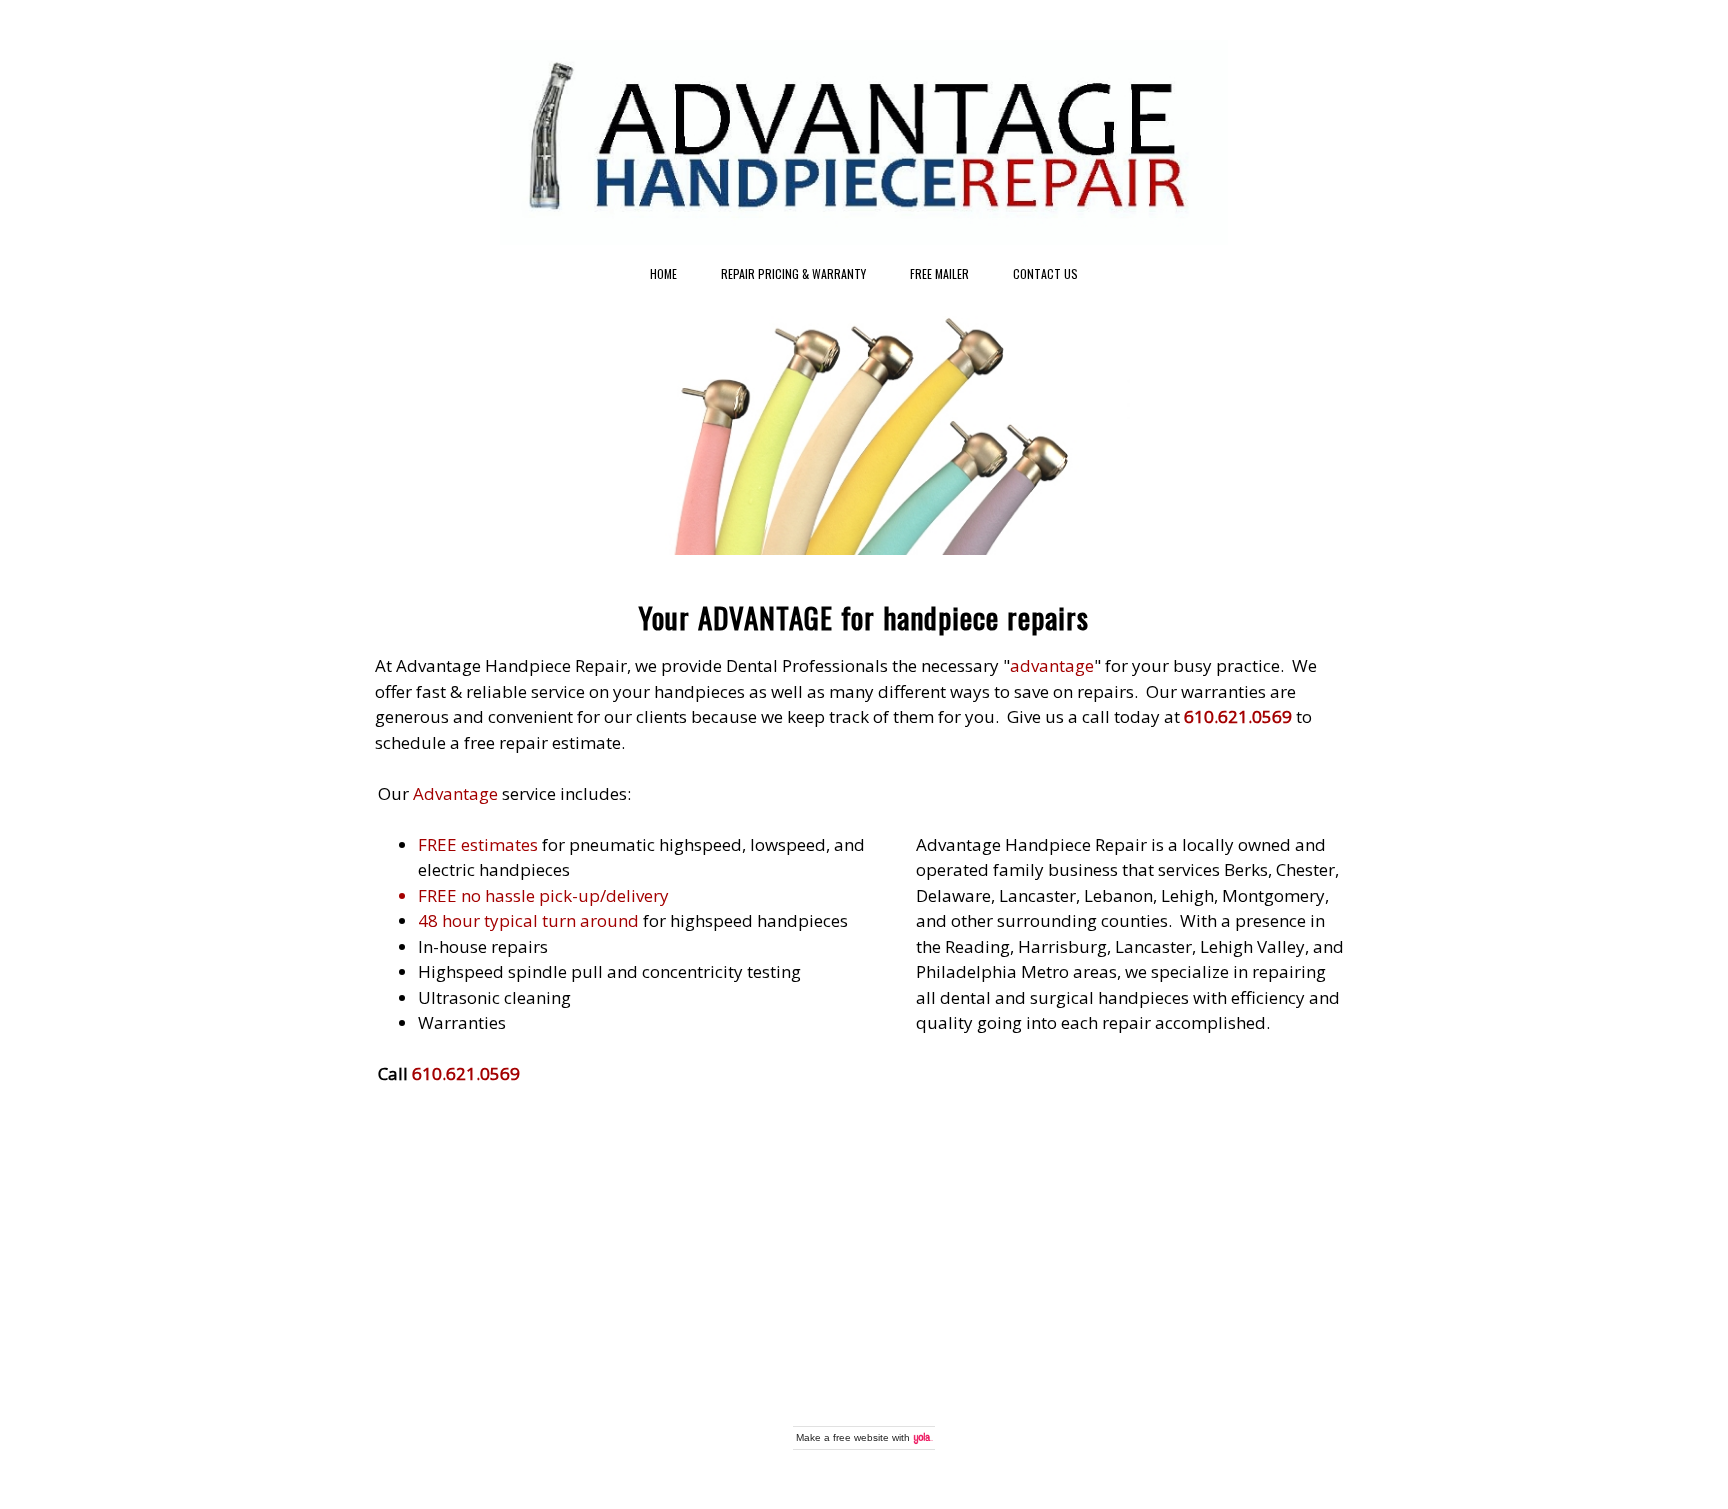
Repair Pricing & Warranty (793, 273)
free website (861, 1437)
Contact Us (1045, 273)
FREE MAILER (939, 273)
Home (663, 273)
